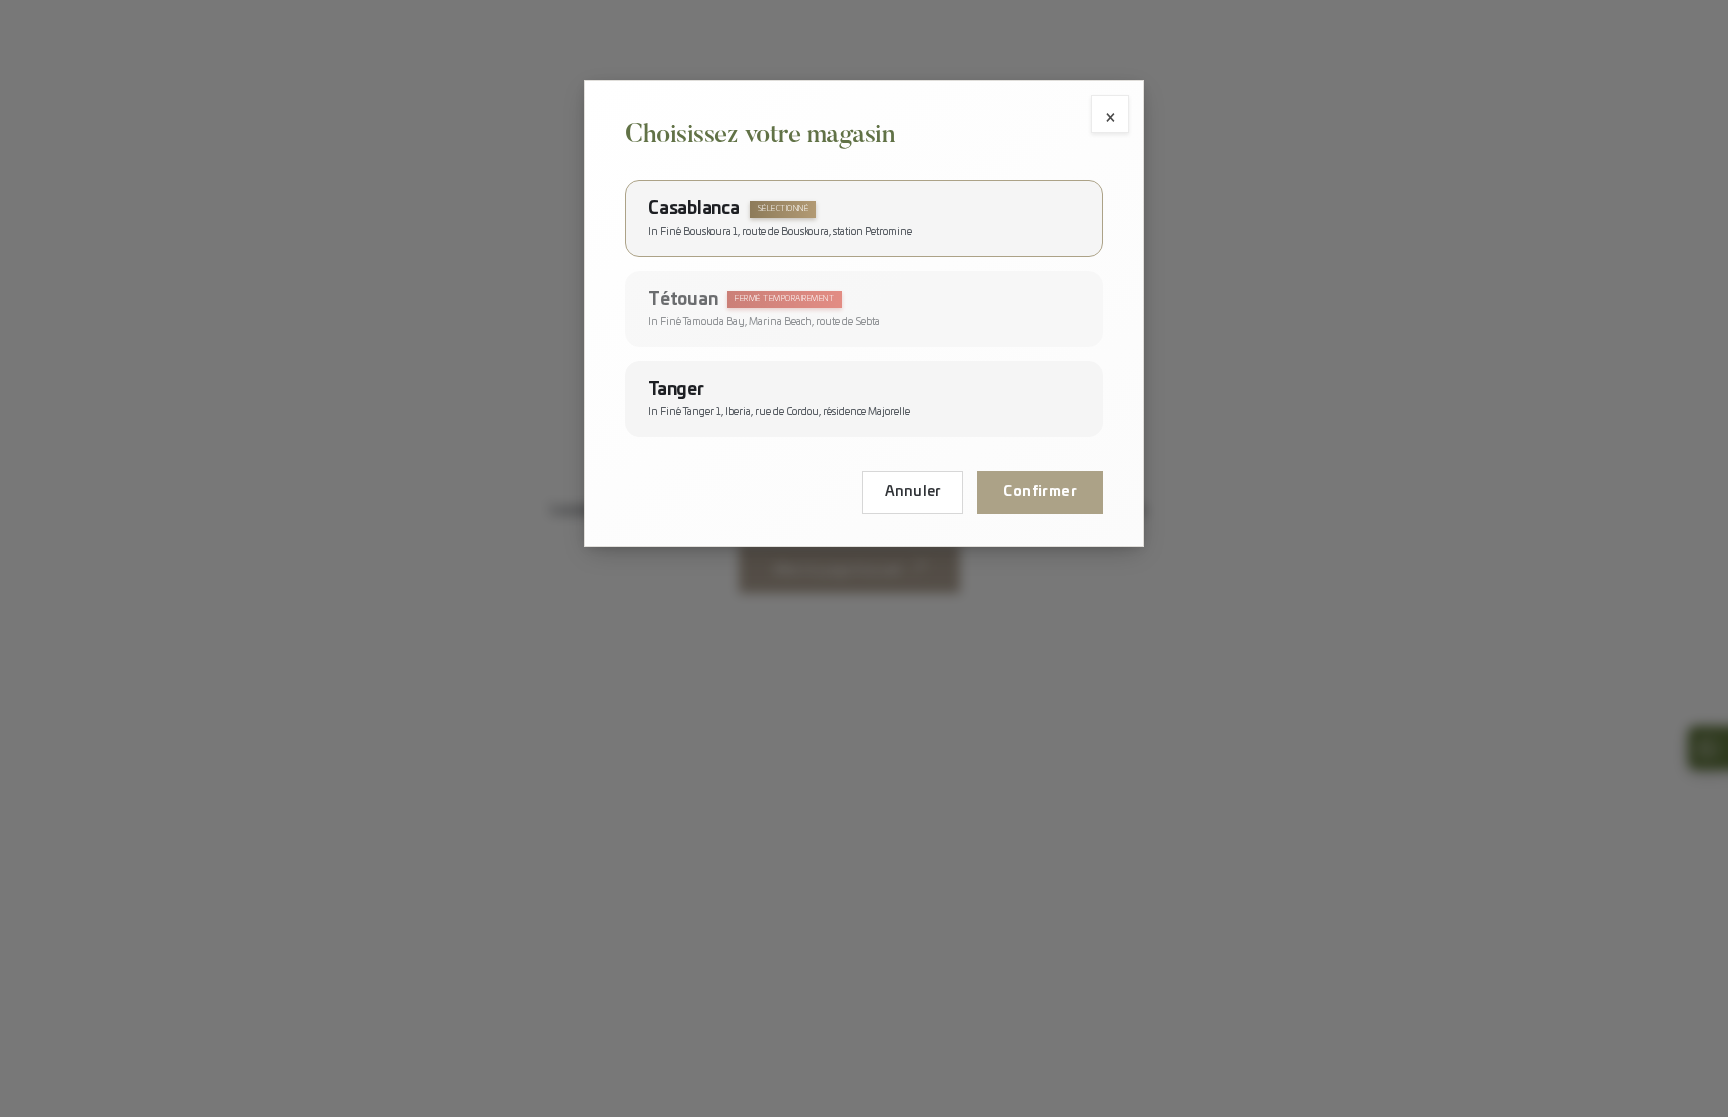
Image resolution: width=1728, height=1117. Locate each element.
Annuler (913, 492)
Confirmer (1040, 492)
